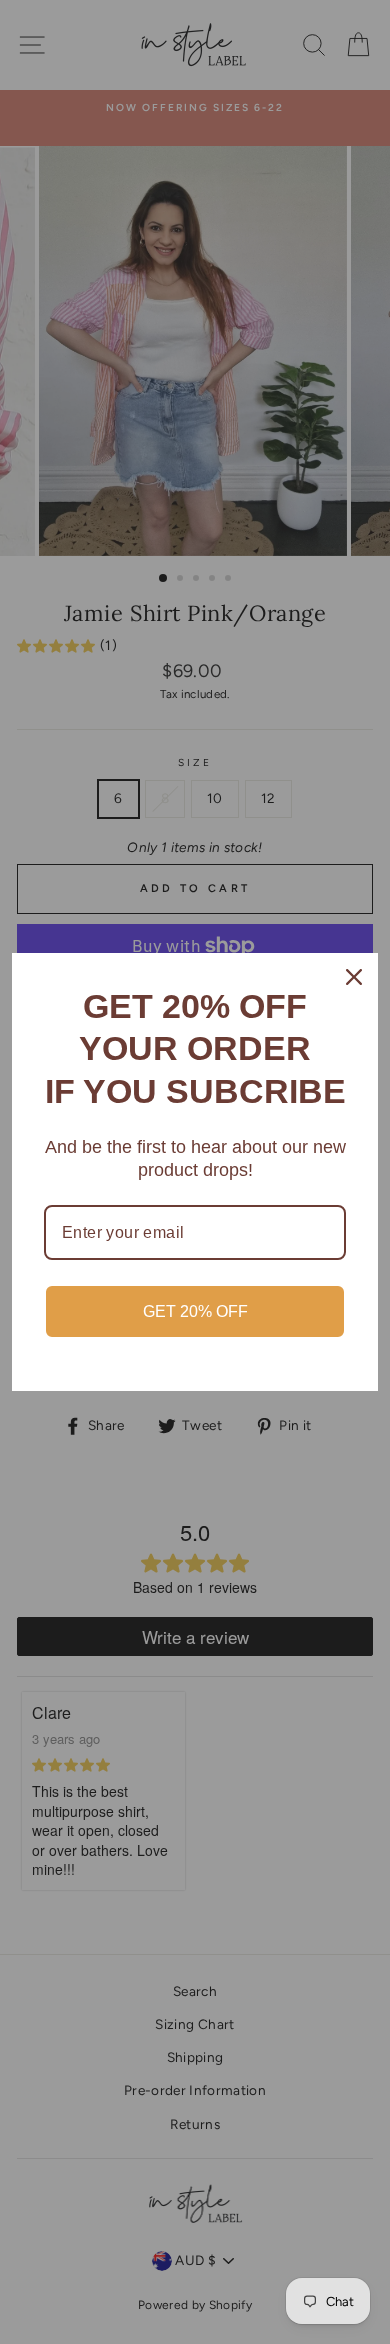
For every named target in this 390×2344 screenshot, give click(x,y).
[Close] (354, 977)
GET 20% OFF (195, 1311)
